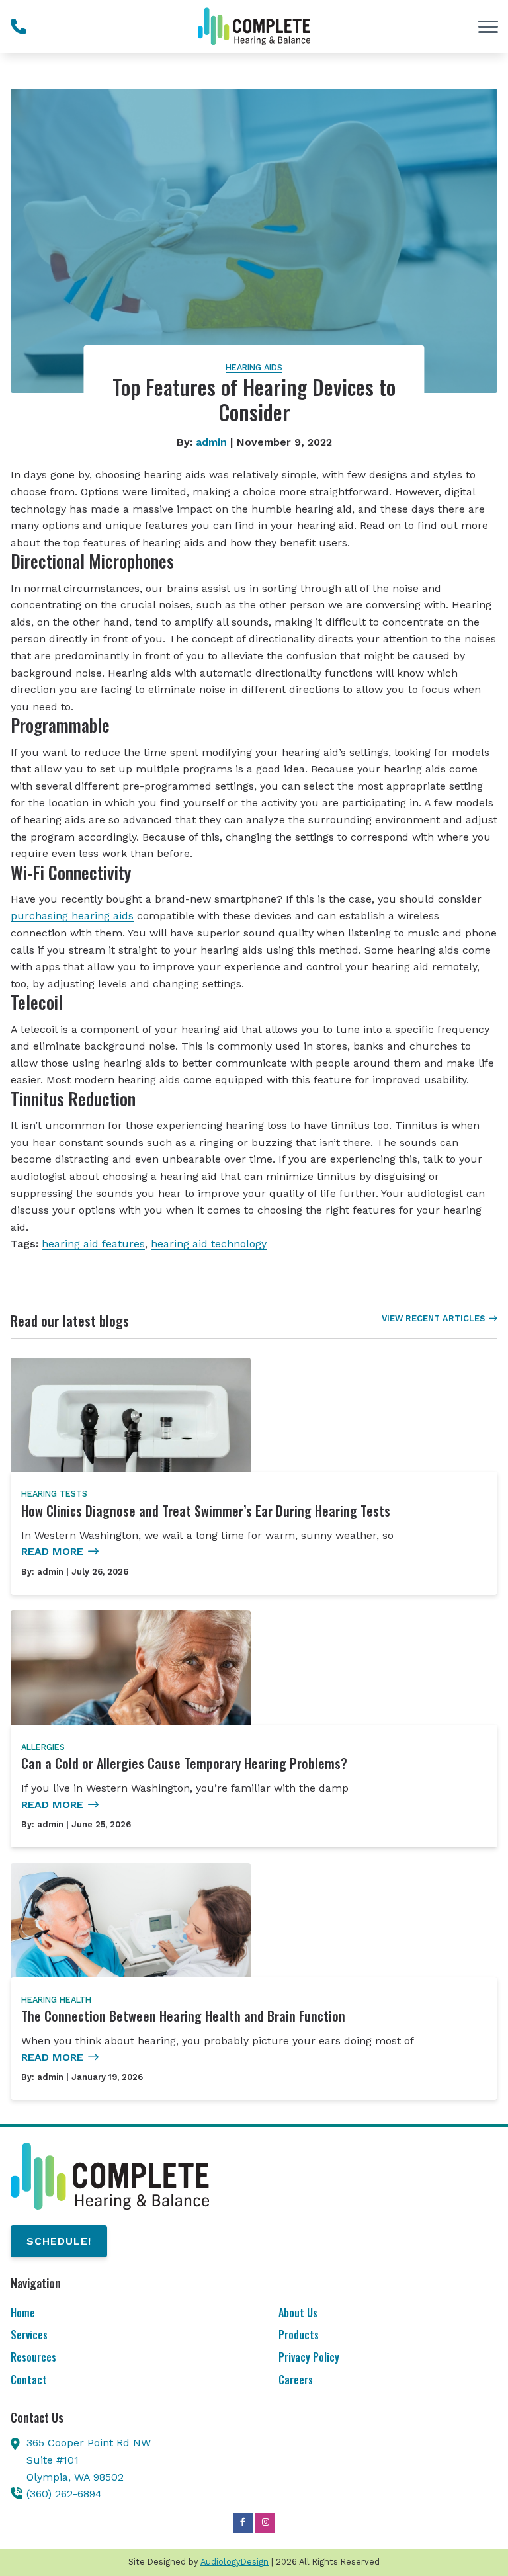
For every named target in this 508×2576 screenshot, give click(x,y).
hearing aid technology (209, 1244)
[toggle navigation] (488, 26)
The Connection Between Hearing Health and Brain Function (183, 2016)
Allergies (43, 1747)
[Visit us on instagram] (265, 2523)
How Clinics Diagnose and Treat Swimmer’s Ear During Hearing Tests (206, 1511)
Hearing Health (56, 2000)
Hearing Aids (254, 367)
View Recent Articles (433, 1318)
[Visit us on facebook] (243, 2523)
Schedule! (59, 2241)
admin (211, 442)
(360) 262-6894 (64, 2494)
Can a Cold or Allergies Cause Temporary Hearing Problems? (184, 1763)
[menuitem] (120, 2314)
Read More (52, 1551)
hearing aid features (93, 1244)
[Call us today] (19, 26)
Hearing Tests (54, 1494)
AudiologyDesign (234, 2562)
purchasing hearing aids (72, 916)
